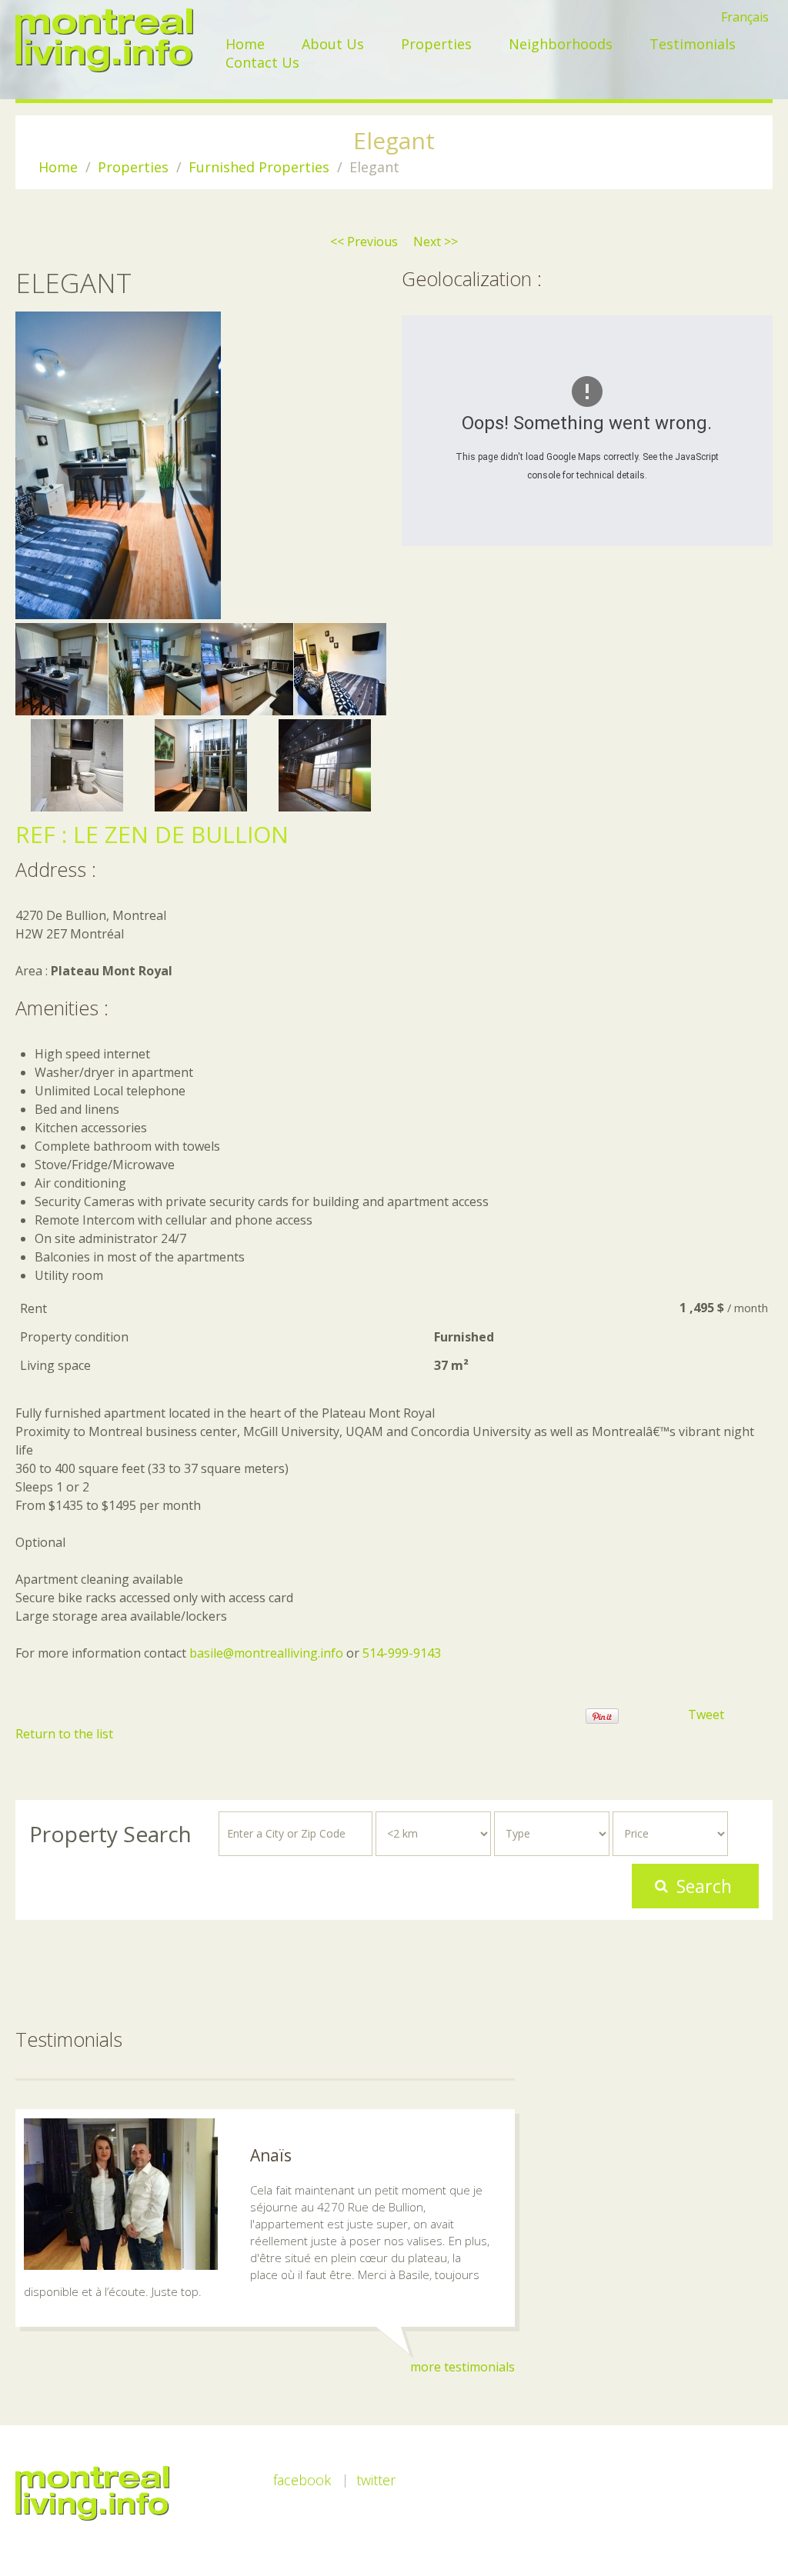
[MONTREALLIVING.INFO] (104, 40)
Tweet (706, 1715)
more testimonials (462, 2367)
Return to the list (64, 1734)
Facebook (302, 2480)
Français (745, 17)
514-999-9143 (402, 1653)
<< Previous (364, 242)
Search (704, 1886)
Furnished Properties (259, 167)
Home (58, 167)
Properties (133, 167)
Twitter (376, 2480)
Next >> (436, 242)
